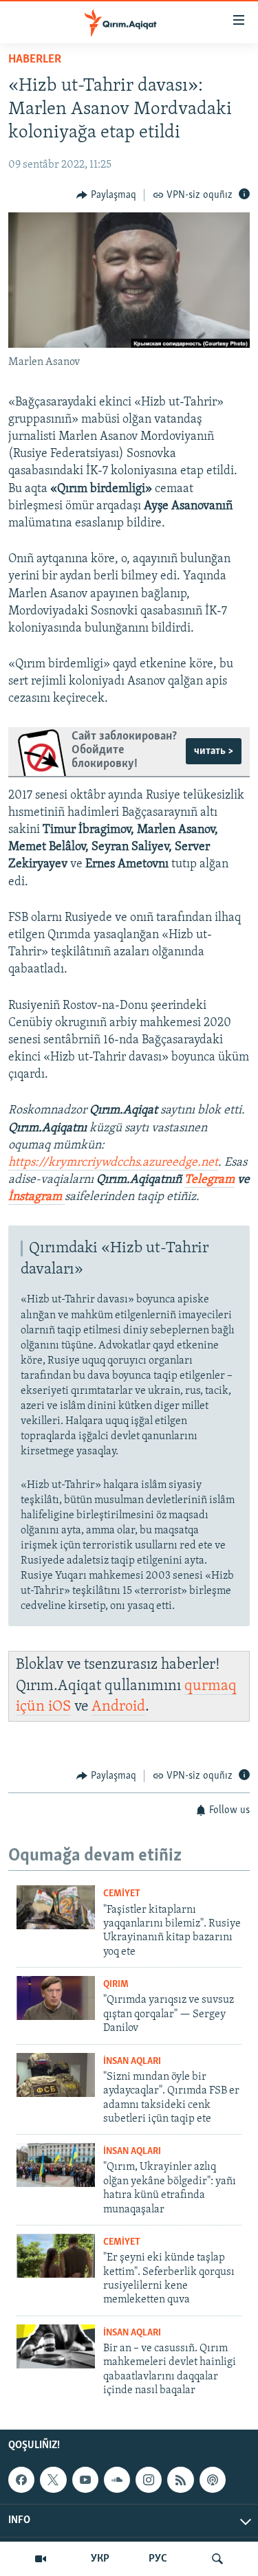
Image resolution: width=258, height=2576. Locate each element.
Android (118, 1707)
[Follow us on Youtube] (85, 2480)
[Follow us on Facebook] (21, 2480)
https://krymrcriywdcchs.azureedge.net (113, 1163)
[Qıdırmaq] (217, 2559)
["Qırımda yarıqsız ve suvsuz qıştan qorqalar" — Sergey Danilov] (56, 1998)
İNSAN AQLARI (132, 2062)
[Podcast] (213, 2480)
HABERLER (35, 60)
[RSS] (180, 2480)
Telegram (209, 1180)
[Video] (41, 2559)
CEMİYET (122, 1894)
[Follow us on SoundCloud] (117, 2480)
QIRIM (116, 1985)
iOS (60, 1707)
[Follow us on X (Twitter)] (53, 2480)
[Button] (106, 195)
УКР (100, 2559)
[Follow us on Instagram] (149, 2480)
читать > (214, 751)
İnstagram (36, 1197)
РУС (158, 2559)
